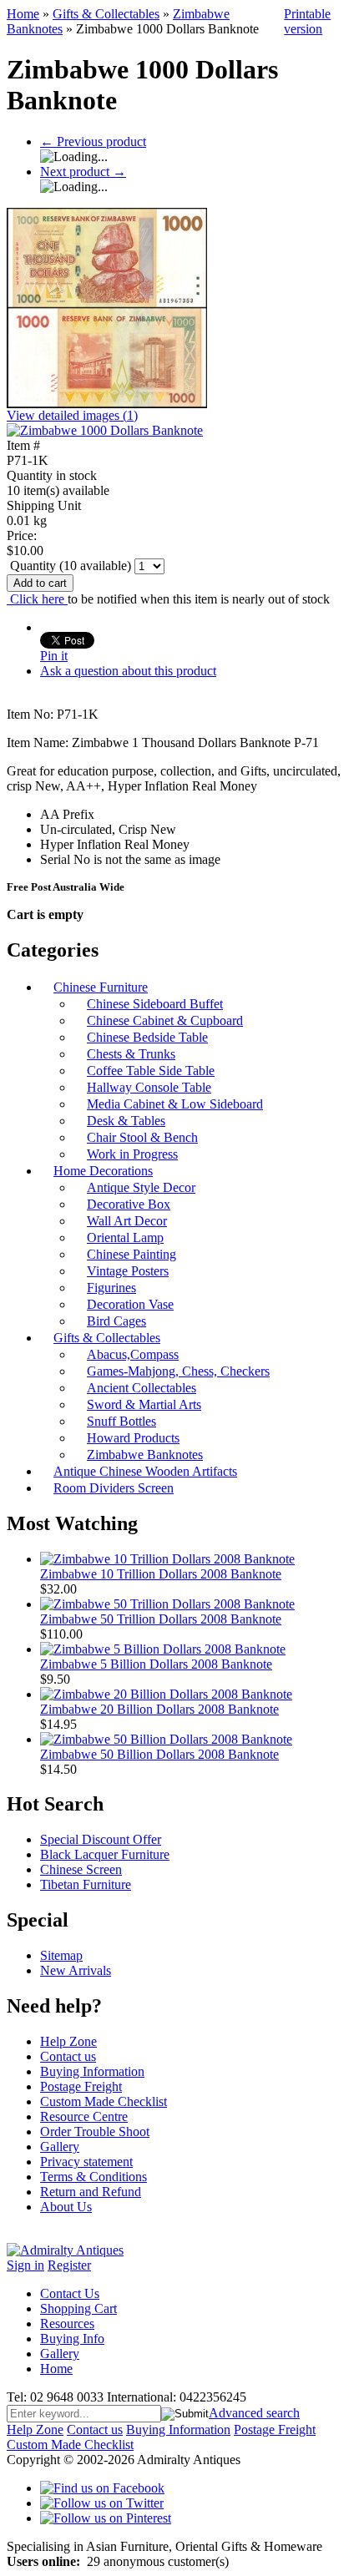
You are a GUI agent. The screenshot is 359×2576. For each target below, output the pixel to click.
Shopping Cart (78, 2308)
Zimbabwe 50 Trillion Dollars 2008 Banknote (161, 1619)
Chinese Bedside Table (147, 1037)
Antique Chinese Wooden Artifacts (145, 1471)
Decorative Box (129, 1204)
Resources (67, 2323)
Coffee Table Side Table (151, 1071)
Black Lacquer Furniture (105, 1854)
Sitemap (61, 1955)
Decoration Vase (130, 1304)
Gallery (60, 2147)
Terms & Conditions (94, 2177)
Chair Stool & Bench (142, 1137)
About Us (66, 2207)
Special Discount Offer (101, 1839)
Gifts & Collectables (106, 14)
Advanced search (254, 2413)
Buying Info (72, 2339)
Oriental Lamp (125, 1237)
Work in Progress (132, 1154)
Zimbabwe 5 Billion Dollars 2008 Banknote (156, 1664)
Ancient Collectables (142, 1388)
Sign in (25, 2265)
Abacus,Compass (133, 1354)
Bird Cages (116, 1321)
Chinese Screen (81, 1869)
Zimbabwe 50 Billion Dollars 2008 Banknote (159, 1754)
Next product (83, 172)
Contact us (68, 2056)
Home (23, 14)
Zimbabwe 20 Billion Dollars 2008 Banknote (159, 1709)
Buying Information (92, 2071)
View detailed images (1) (72, 415)
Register (69, 2265)
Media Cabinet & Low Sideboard (175, 1104)
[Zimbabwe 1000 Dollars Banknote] (105, 430)
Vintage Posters (128, 1271)
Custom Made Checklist (104, 2101)
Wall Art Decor (127, 1221)
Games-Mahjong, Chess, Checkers (178, 1371)
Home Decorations (103, 1171)
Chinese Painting (131, 1254)
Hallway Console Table (149, 1087)
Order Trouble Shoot (95, 2132)
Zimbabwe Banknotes (145, 1455)
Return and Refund (91, 2192)
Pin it (54, 656)
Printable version (307, 21)
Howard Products (133, 1438)
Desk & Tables (126, 1121)
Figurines (111, 1288)
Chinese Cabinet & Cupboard (165, 1020)
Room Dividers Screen (114, 1488)
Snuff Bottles (121, 1421)
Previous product (93, 141)
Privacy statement (86, 2162)
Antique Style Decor (141, 1187)
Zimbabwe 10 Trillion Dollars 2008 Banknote (161, 1574)
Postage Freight (81, 2086)
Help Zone (68, 2041)
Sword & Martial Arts (144, 1404)
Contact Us (70, 2293)
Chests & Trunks (131, 1054)
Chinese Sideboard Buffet (155, 1004)
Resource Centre (84, 2116)
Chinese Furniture (101, 987)
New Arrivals (76, 1970)
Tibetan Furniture (86, 1884)
